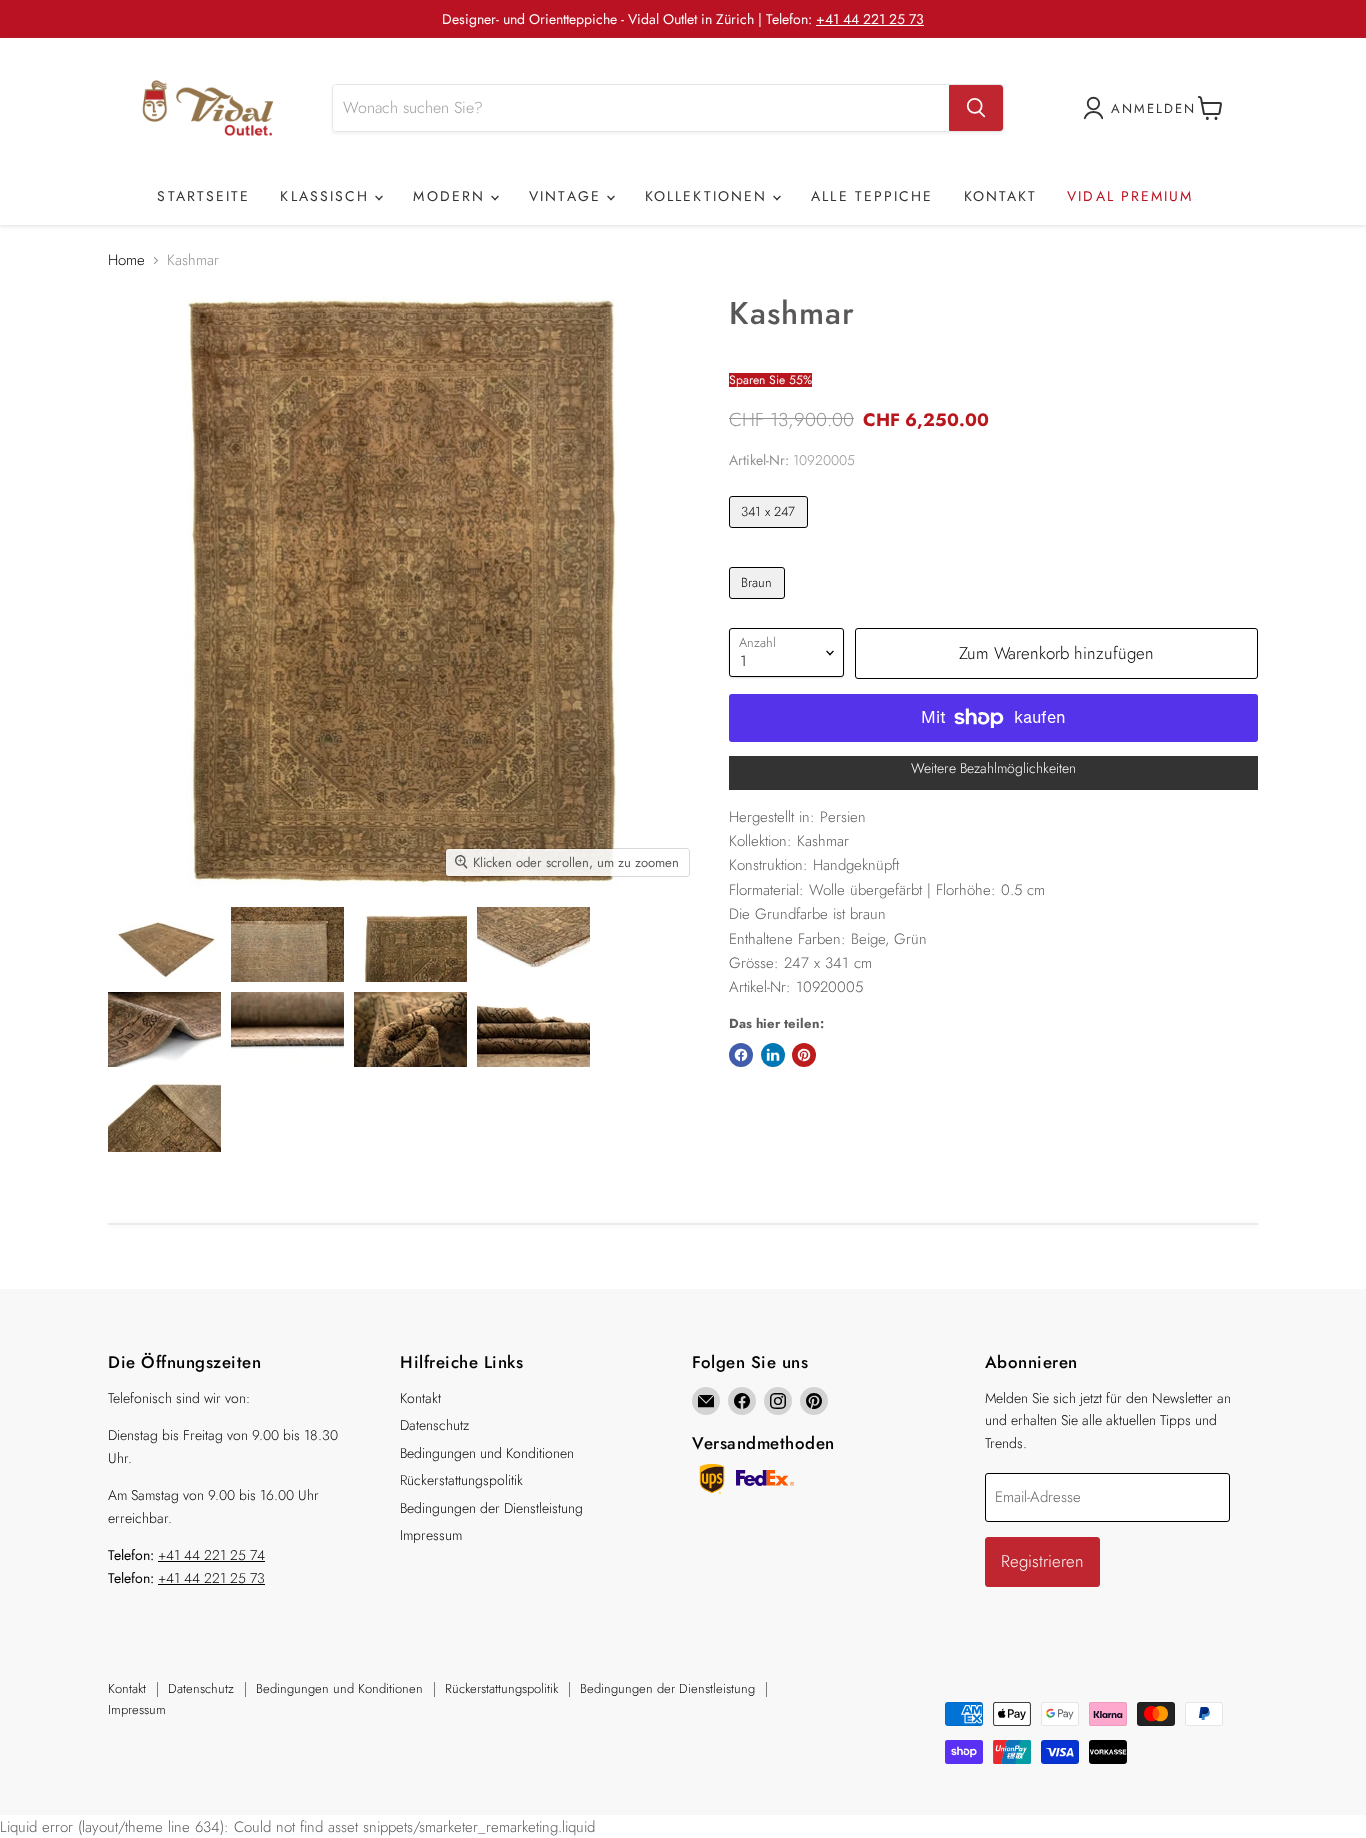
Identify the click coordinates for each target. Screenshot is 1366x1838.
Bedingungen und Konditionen (487, 1453)
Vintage (568, 196)
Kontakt (1001, 196)
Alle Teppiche (872, 196)
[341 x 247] (771, 533)
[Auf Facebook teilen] (741, 1055)
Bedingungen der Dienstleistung (491, 1508)
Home (126, 260)
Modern (452, 196)
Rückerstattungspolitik (461, 1480)
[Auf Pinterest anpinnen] (804, 1055)
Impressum (431, 1535)
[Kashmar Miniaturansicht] (164, 944)
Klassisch (327, 196)
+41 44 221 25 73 (870, 19)
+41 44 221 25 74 (211, 1555)
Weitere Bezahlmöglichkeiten (993, 768)
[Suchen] (976, 108)
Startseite (203, 196)
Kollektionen (709, 196)
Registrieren (1042, 1561)
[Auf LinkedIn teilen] (773, 1055)
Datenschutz (434, 1425)
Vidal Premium (1130, 196)
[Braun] (759, 604)
